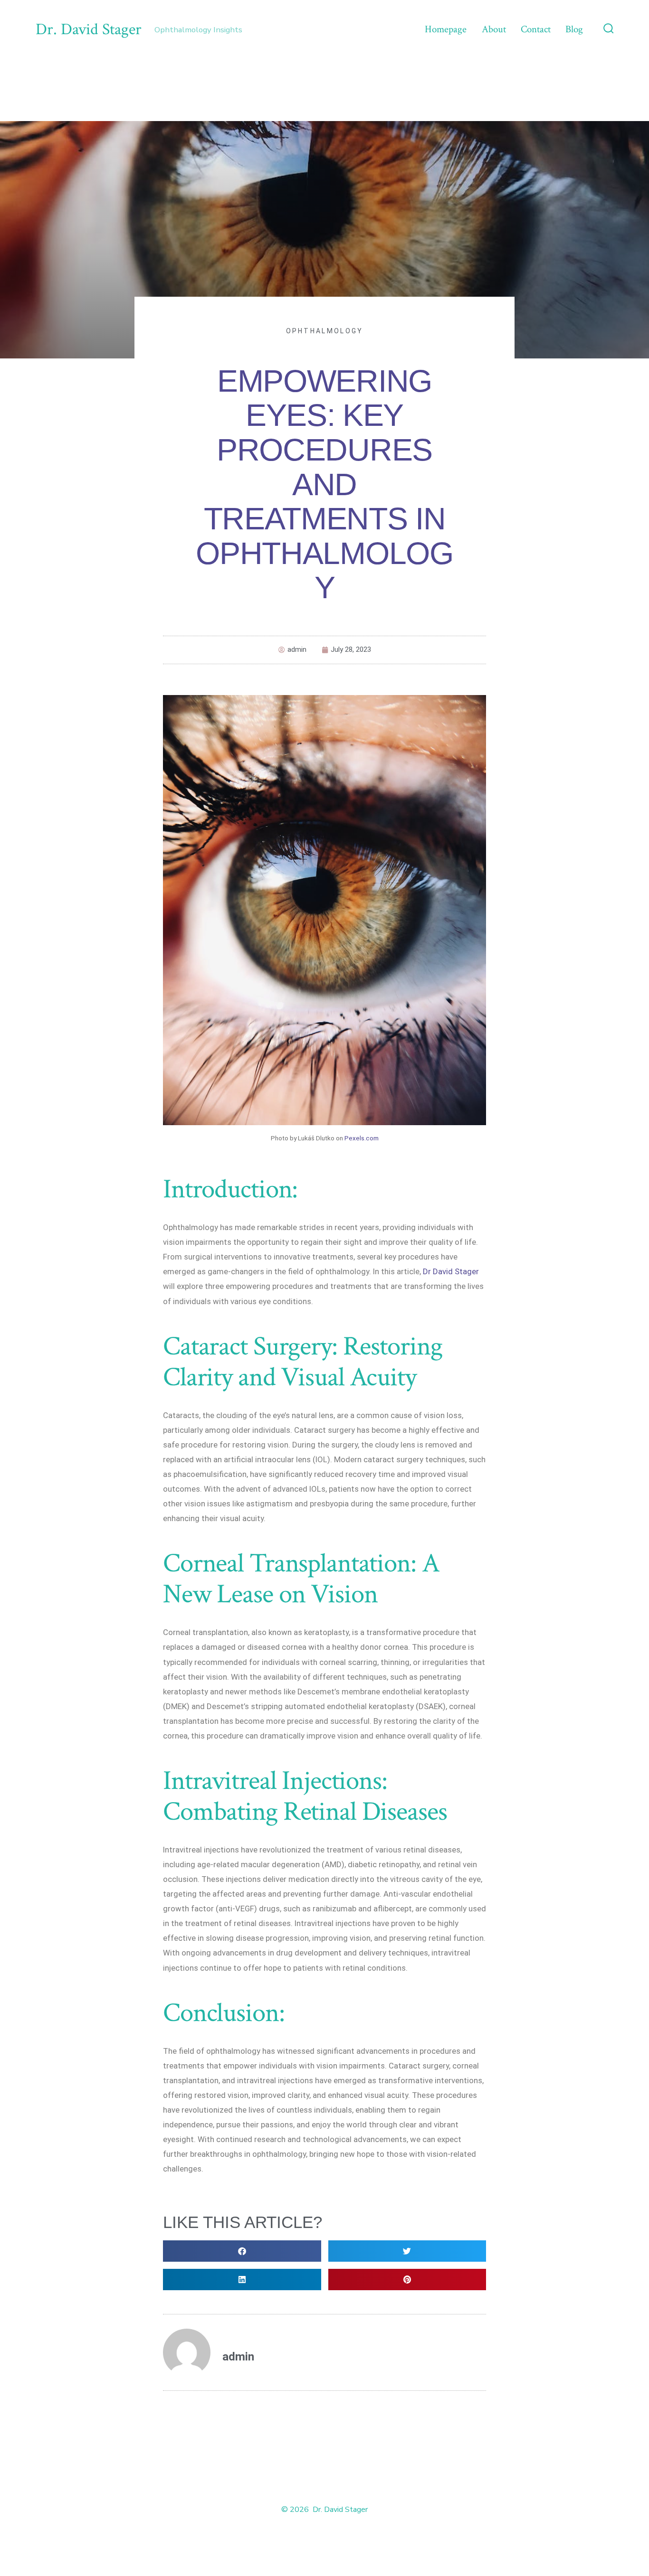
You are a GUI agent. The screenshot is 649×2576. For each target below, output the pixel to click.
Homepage (446, 29)
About (494, 29)
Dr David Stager (451, 1271)
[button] (242, 2251)
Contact (536, 29)
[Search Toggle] (609, 29)
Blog (574, 29)
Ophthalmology (325, 331)
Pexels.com (362, 1138)
